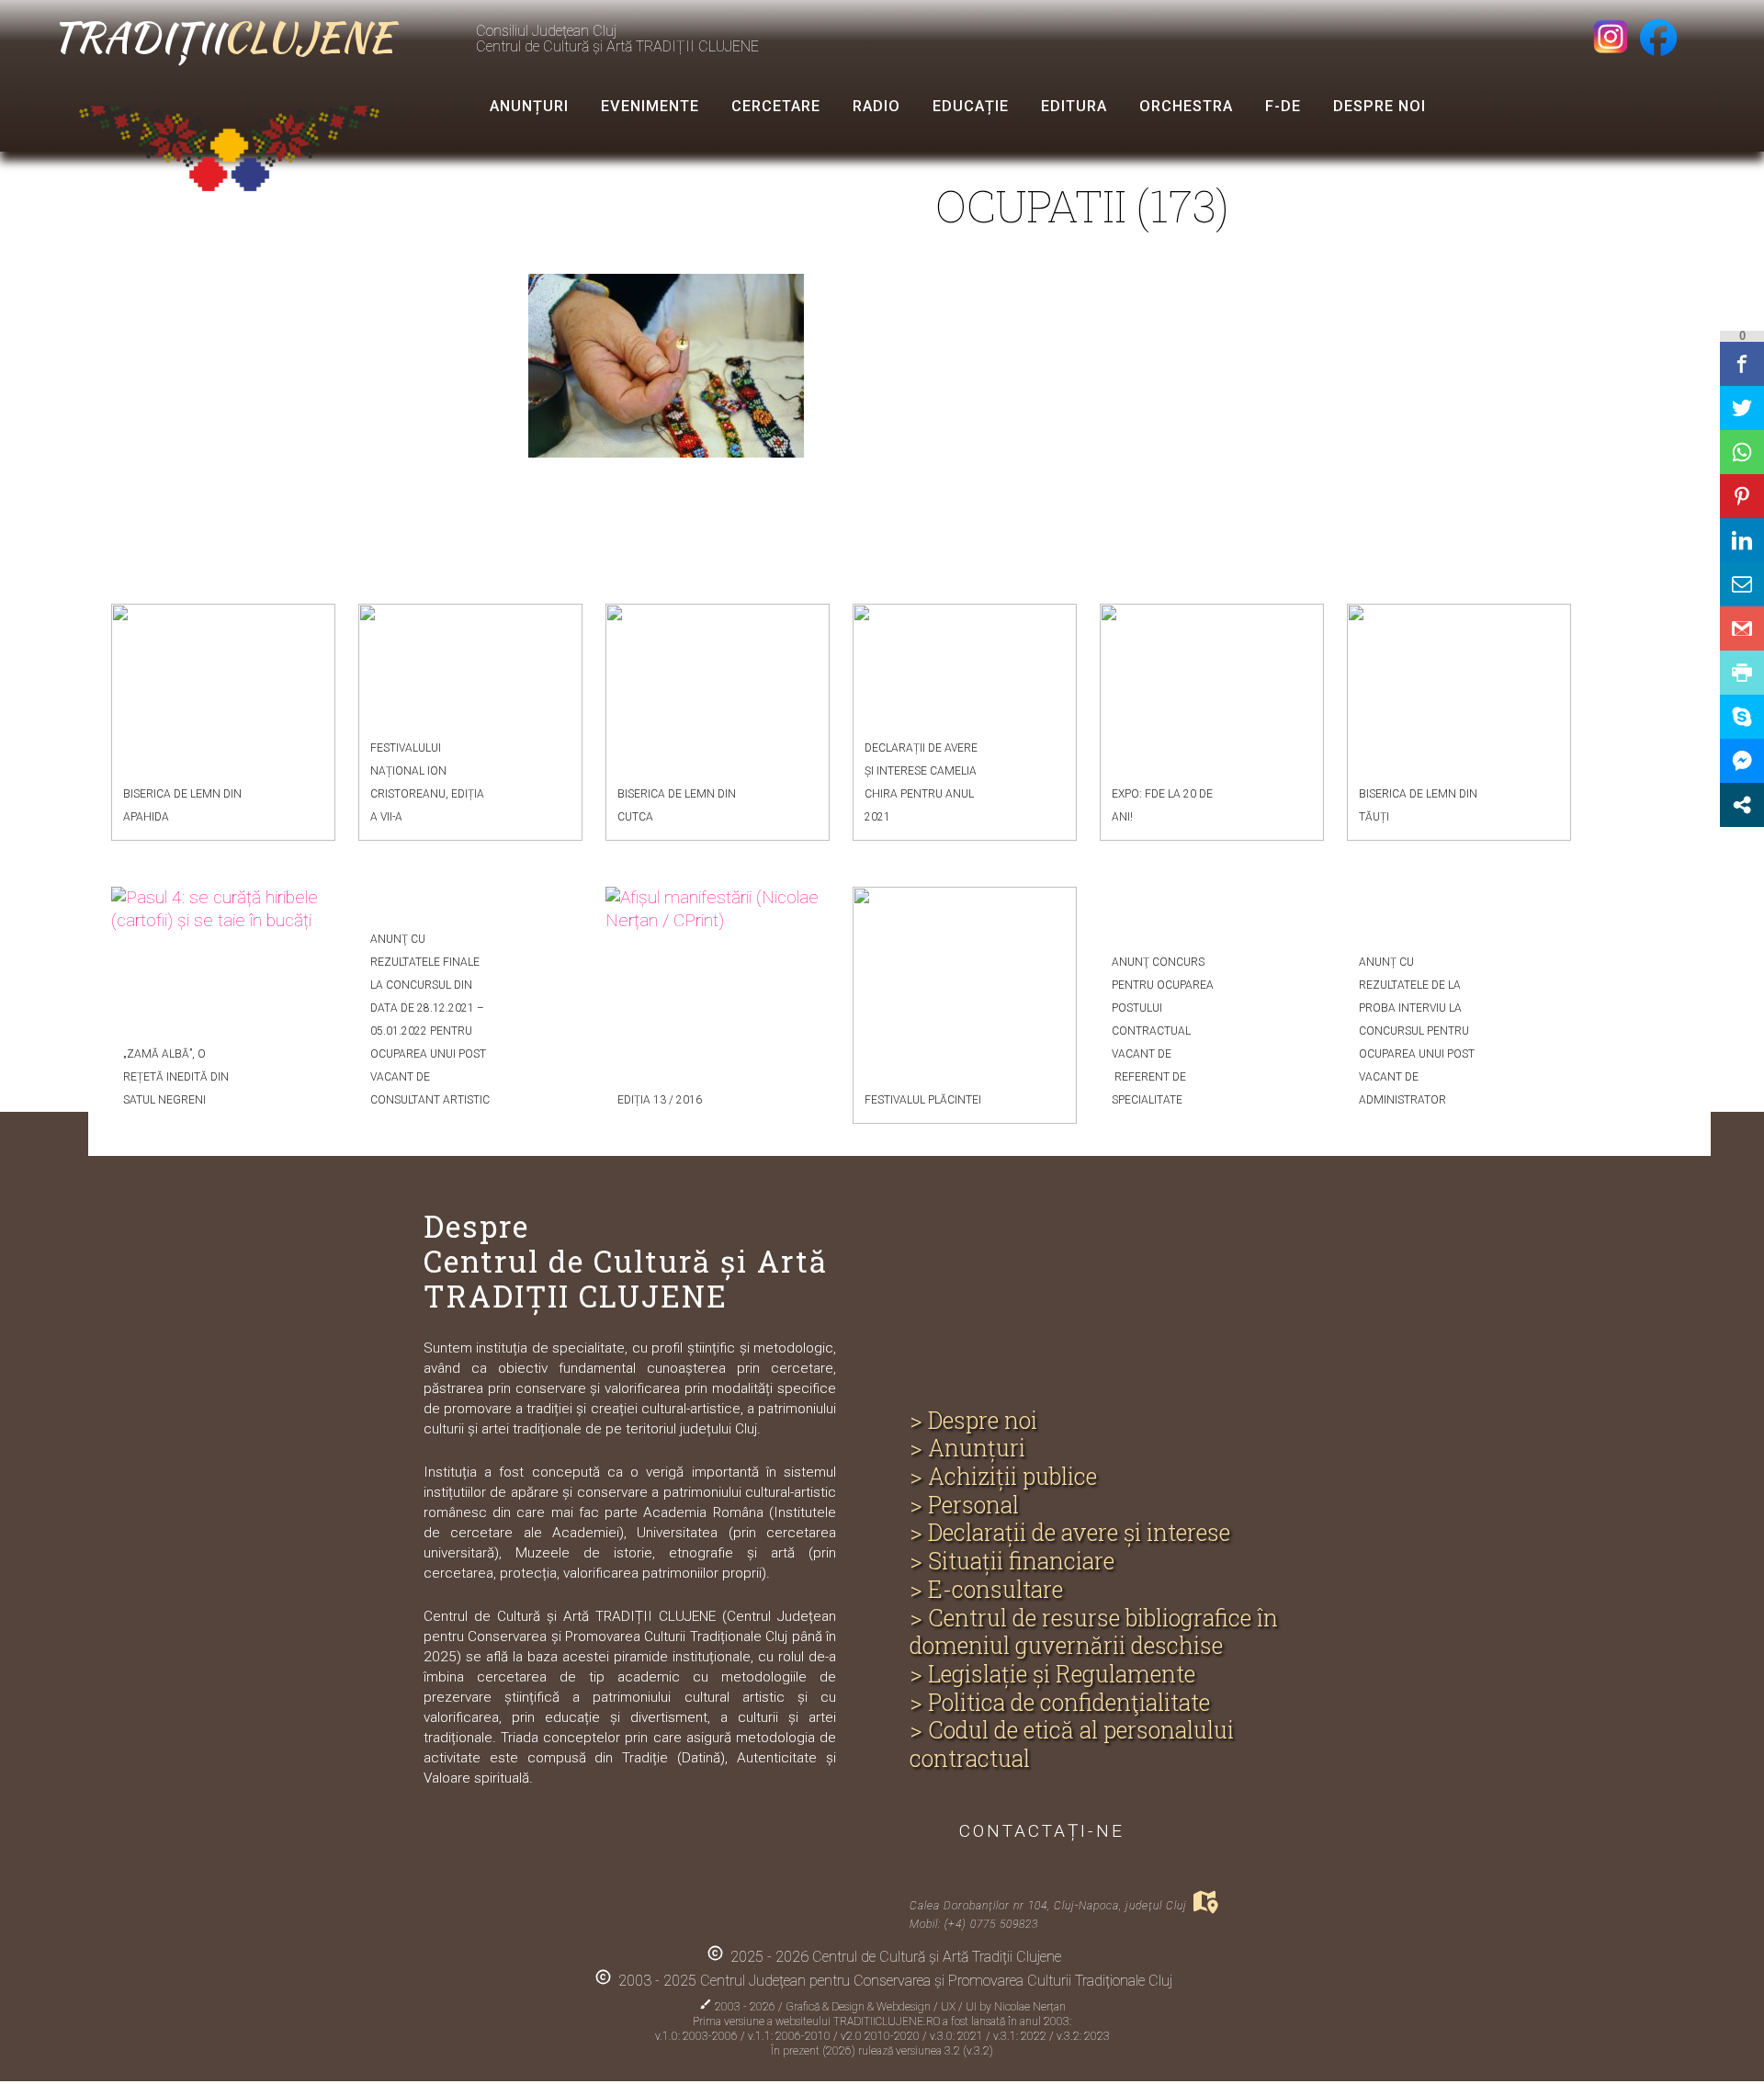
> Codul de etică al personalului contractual (1072, 1744)
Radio (876, 106)
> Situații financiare (1012, 1562)
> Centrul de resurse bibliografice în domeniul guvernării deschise (1094, 1632)
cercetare (776, 106)
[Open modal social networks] (1742, 805)
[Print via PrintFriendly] (1742, 673)
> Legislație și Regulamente (1052, 1675)
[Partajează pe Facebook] (1742, 364)
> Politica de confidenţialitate (1060, 1703)
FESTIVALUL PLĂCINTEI (923, 1100)
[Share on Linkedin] (1742, 540)
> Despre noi (973, 1421)
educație (971, 106)
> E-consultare (986, 1590)
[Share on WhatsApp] (1742, 452)
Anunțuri (529, 106)
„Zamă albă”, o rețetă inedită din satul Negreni (176, 1077)
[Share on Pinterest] (1742, 496)
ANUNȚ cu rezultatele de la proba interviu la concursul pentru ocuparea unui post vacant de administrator (1417, 1031)
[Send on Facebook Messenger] (1742, 761)
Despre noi (1380, 106)
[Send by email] (1742, 584)
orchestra (1186, 106)
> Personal (964, 1506)
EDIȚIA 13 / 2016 (660, 1100)
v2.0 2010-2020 (882, 2036)
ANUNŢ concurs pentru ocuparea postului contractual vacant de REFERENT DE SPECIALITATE (1163, 1031)
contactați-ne (1042, 1831)
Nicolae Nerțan (1030, 2007)
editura (1074, 106)
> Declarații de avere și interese (1070, 1533)
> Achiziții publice (1003, 1477)
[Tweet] (1742, 408)
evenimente (650, 106)
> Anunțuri (967, 1449)
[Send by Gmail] (1742, 629)
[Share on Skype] (1742, 717)
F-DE (1283, 106)
